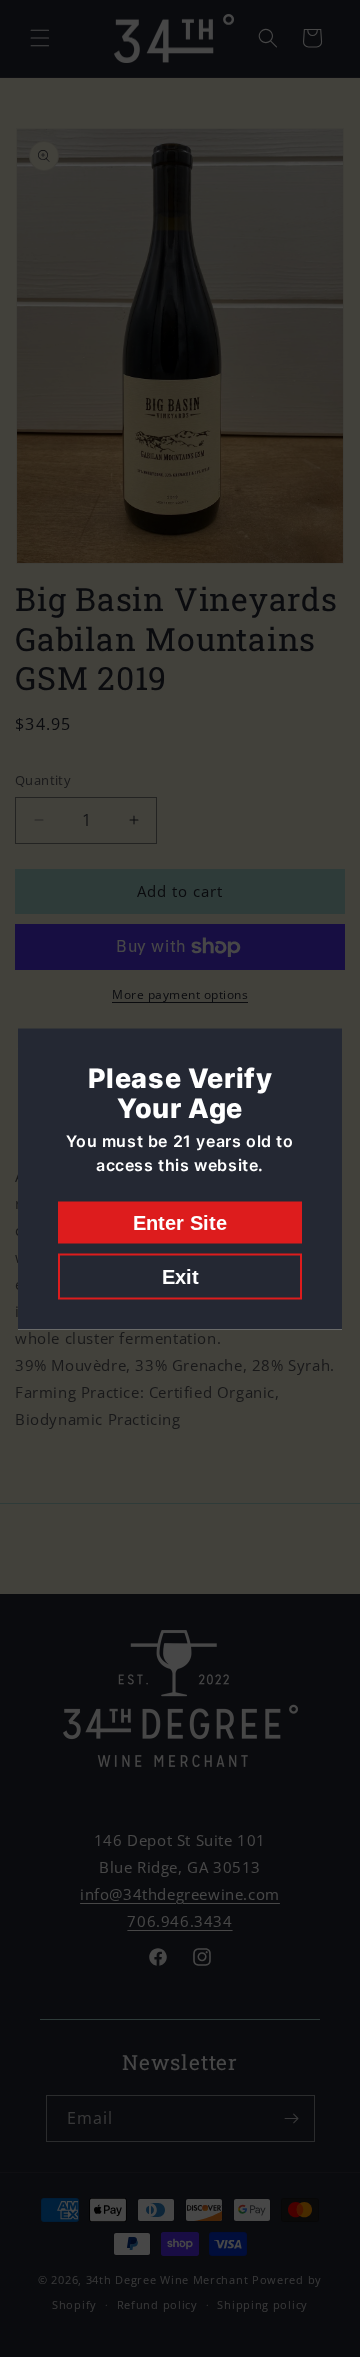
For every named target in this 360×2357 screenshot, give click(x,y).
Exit (180, 1276)
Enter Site (180, 1222)
